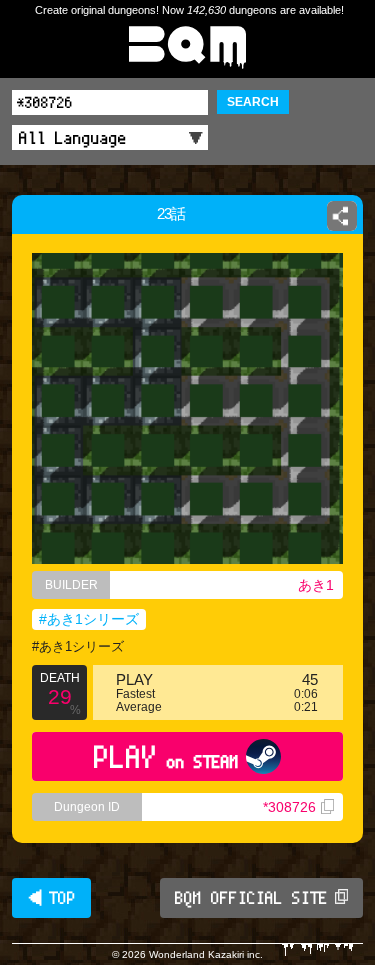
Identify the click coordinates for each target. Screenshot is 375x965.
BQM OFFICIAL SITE (251, 898)
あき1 (316, 585)
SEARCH (253, 102)
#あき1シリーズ (89, 619)
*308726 (289, 807)
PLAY (166, 756)
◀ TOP (51, 898)
